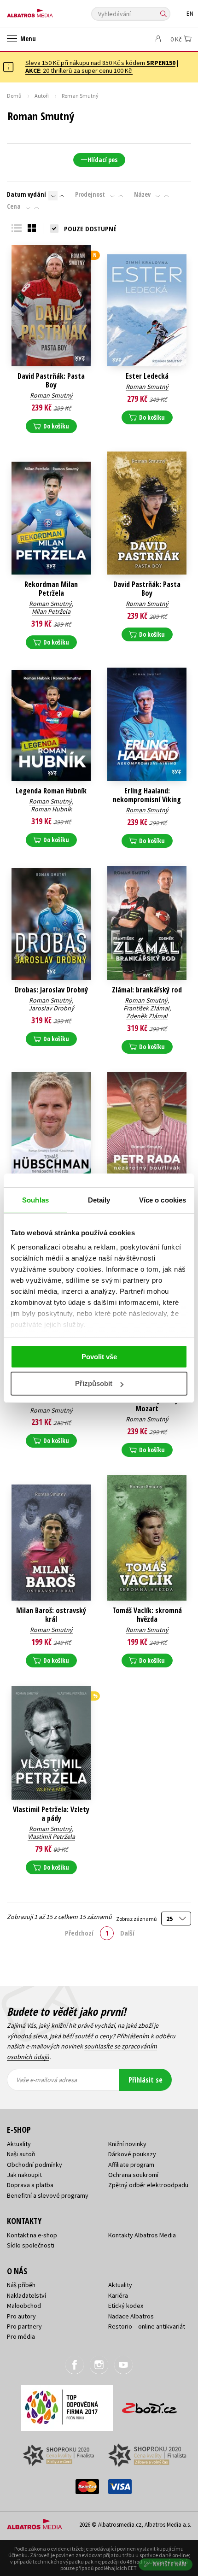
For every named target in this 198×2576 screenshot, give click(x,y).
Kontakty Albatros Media (142, 2235)
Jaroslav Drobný (51, 1008)
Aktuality (19, 2144)
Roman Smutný (51, 395)
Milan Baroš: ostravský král (51, 1615)
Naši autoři (21, 2154)
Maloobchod (24, 2306)
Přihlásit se (146, 2080)
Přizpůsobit (94, 1383)
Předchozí (79, 1933)
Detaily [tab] (99, 1200)
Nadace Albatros (131, 2316)
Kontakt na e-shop (32, 2235)
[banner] (48, 11)
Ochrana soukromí (133, 2175)
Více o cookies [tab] (163, 1200)
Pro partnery (24, 2326)
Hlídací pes (102, 160)
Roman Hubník (51, 809)
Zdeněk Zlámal (147, 1016)
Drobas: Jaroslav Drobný (51, 990)
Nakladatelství (26, 2295)
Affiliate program (131, 2165)
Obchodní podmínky (35, 2165)
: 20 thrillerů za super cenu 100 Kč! (79, 70)
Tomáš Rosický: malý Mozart (147, 1404)
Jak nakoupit (24, 2175)
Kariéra (118, 2295)
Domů (14, 96)
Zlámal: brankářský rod (147, 990)
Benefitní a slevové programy (48, 2195)
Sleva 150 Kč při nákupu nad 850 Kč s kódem (100, 63)
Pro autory (21, 2316)
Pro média (21, 2336)
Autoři (42, 96)
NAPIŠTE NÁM (170, 2564)
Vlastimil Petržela (51, 1837)
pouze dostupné (90, 229)
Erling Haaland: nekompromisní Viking (147, 795)
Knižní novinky (127, 2144)
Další (127, 1933)
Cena (14, 206)
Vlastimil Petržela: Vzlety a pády (51, 1814)
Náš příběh (21, 2285)
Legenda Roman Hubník (51, 791)
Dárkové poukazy (132, 2154)
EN (190, 14)
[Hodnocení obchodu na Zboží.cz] (150, 2405)
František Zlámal (146, 1008)
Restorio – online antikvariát (147, 2326)
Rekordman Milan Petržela (51, 589)
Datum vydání (26, 194)
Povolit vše (99, 1357)
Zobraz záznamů (137, 1919)
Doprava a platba (30, 2185)
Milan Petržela (51, 611)
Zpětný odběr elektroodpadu (148, 2185)
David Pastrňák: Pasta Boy (51, 381)
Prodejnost (90, 194)
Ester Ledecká (147, 376)
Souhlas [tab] (35, 1200)
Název (142, 194)
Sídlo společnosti (31, 2245)
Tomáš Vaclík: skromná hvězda (147, 1615)
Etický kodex (126, 2306)
